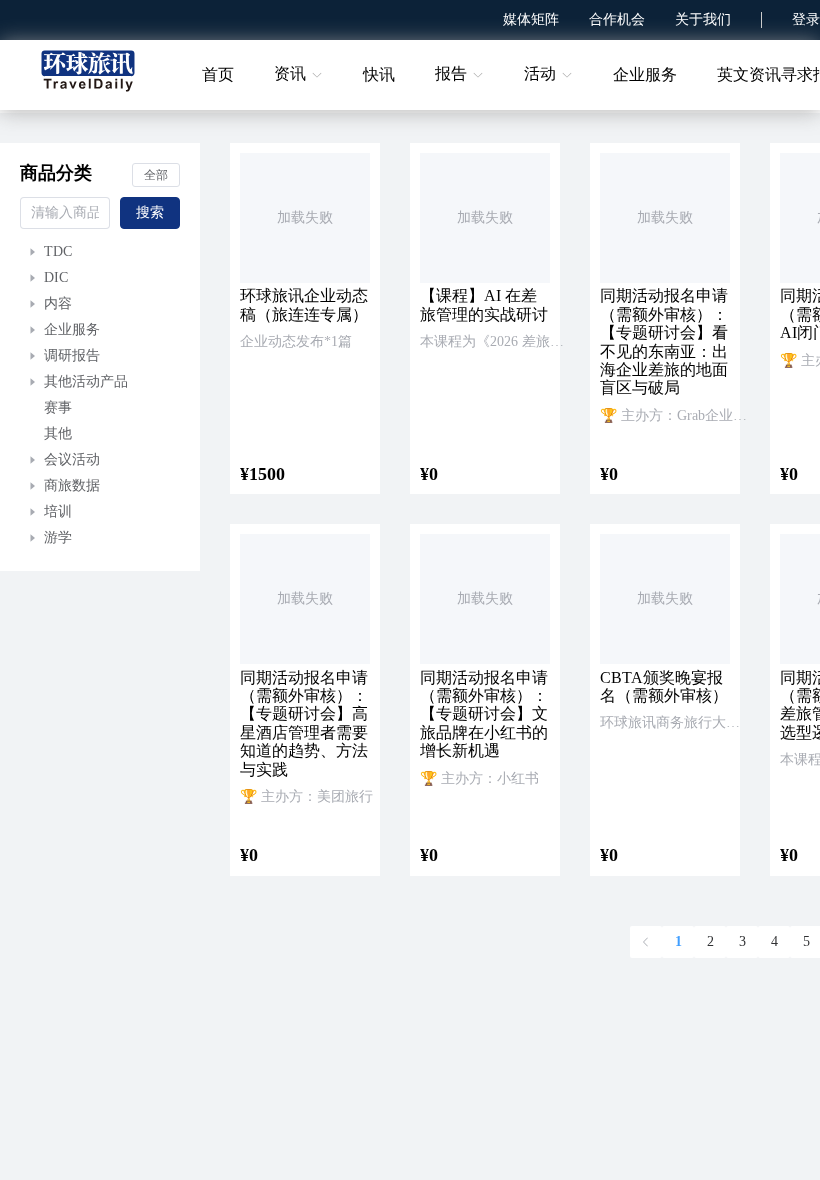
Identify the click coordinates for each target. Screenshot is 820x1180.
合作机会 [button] (617, 19)
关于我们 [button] (703, 19)
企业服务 (645, 74)
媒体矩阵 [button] (531, 19)
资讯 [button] (290, 73)
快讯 (379, 74)
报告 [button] (451, 73)
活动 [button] (540, 73)
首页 (218, 74)
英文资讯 (749, 74)
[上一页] (646, 942)
